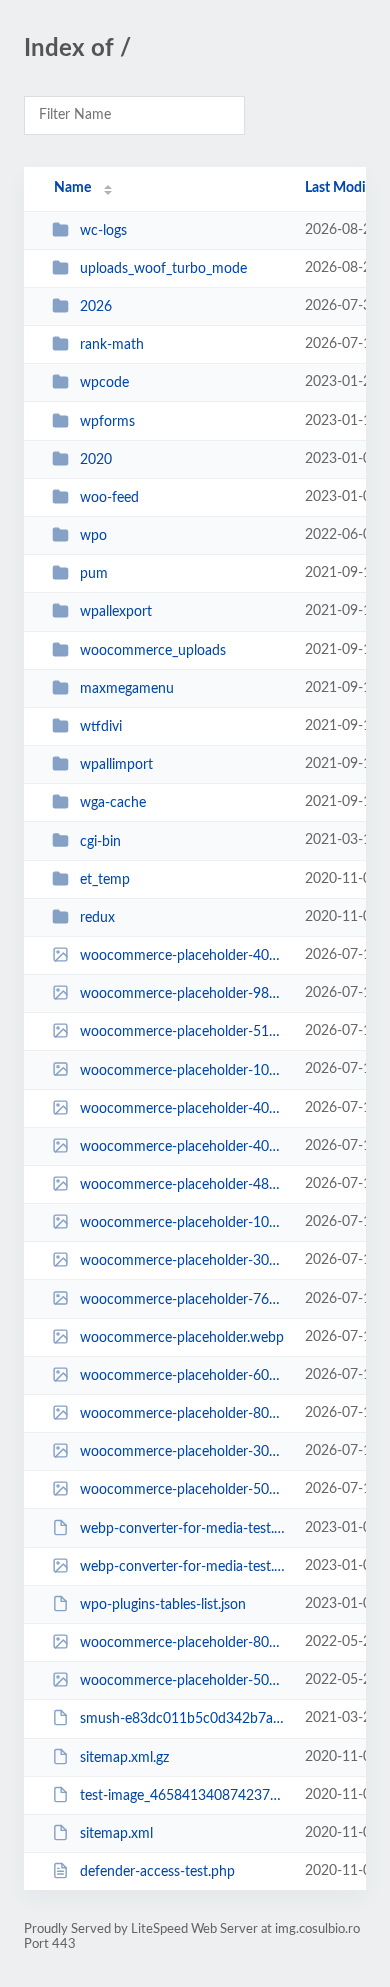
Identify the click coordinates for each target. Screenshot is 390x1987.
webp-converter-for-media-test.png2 (183, 1529)
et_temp (105, 880)
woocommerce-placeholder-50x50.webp (183, 1490)
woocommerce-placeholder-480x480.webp (183, 1185)
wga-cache (113, 803)
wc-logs (103, 231)
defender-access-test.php (157, 1872)
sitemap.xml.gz (124, 1758)
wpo (93, 536)
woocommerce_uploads (153, 651)
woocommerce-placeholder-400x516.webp (183, 1109)
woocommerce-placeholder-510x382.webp (183, 1032)
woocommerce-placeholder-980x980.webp (183, 994)
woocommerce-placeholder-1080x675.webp (183, 1070)
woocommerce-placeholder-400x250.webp (183, 956)
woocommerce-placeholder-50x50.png (183, 1681)
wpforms (107, 422)
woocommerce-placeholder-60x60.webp (183, 1376)
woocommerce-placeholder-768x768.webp (183, 1299)
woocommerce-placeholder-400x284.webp (183, 1147)
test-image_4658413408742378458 (183, 1796)
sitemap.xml (116, 1834)
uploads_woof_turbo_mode (163, 269)
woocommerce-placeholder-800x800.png (183, 1643)
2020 (96, 460)
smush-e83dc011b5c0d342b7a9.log (183, 1719)
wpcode (104, 383)
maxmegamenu (127, 689)
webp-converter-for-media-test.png (183, 1567)
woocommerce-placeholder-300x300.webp (183, 1452)
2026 (96, 307)
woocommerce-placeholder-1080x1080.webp (183, 1223)
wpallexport (116, 612)
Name (72, 188)
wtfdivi (101, 727)
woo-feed (109, 498)
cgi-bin (100, 841)
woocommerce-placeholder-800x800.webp (183, 1414)
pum (94, 574)
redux (97, 918)
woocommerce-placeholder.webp (182, 1338)
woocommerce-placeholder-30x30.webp (183, 1261)
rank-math (112, 345)
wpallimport (116, 765)
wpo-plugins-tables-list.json (163, 1605)
